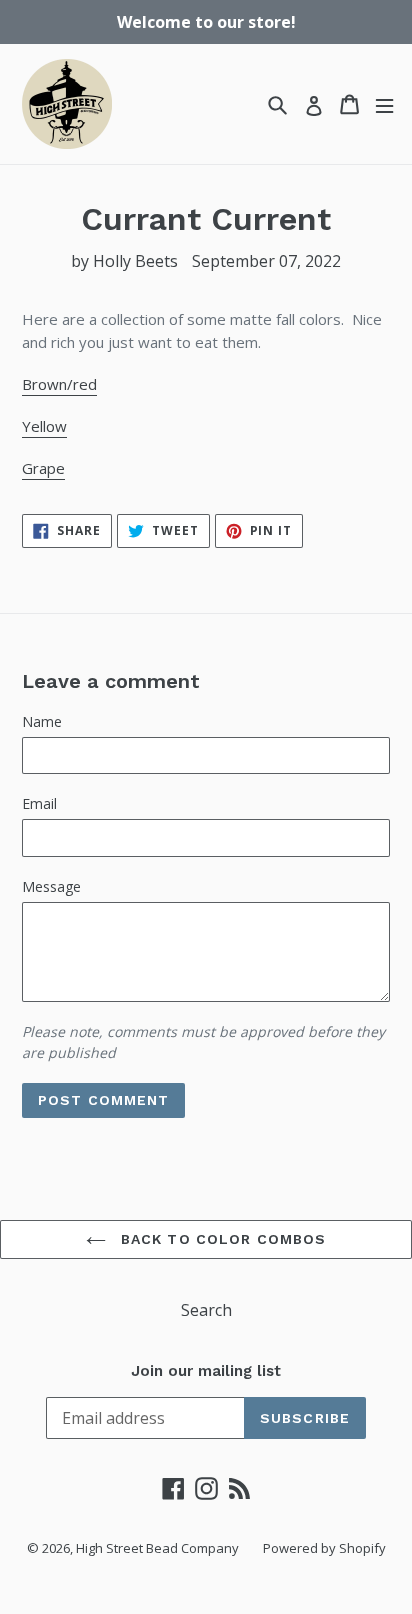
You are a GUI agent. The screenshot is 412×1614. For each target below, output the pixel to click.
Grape (43, 468)
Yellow (44, 426)
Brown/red (59, 384)
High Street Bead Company (157, 1548)
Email (39, 803)
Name (42, 721)
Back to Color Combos (221, 1239)
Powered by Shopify (324, 1548)
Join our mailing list (206, 1371)
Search (206, 1310)
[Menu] (384, 104)
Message (51, 886)
